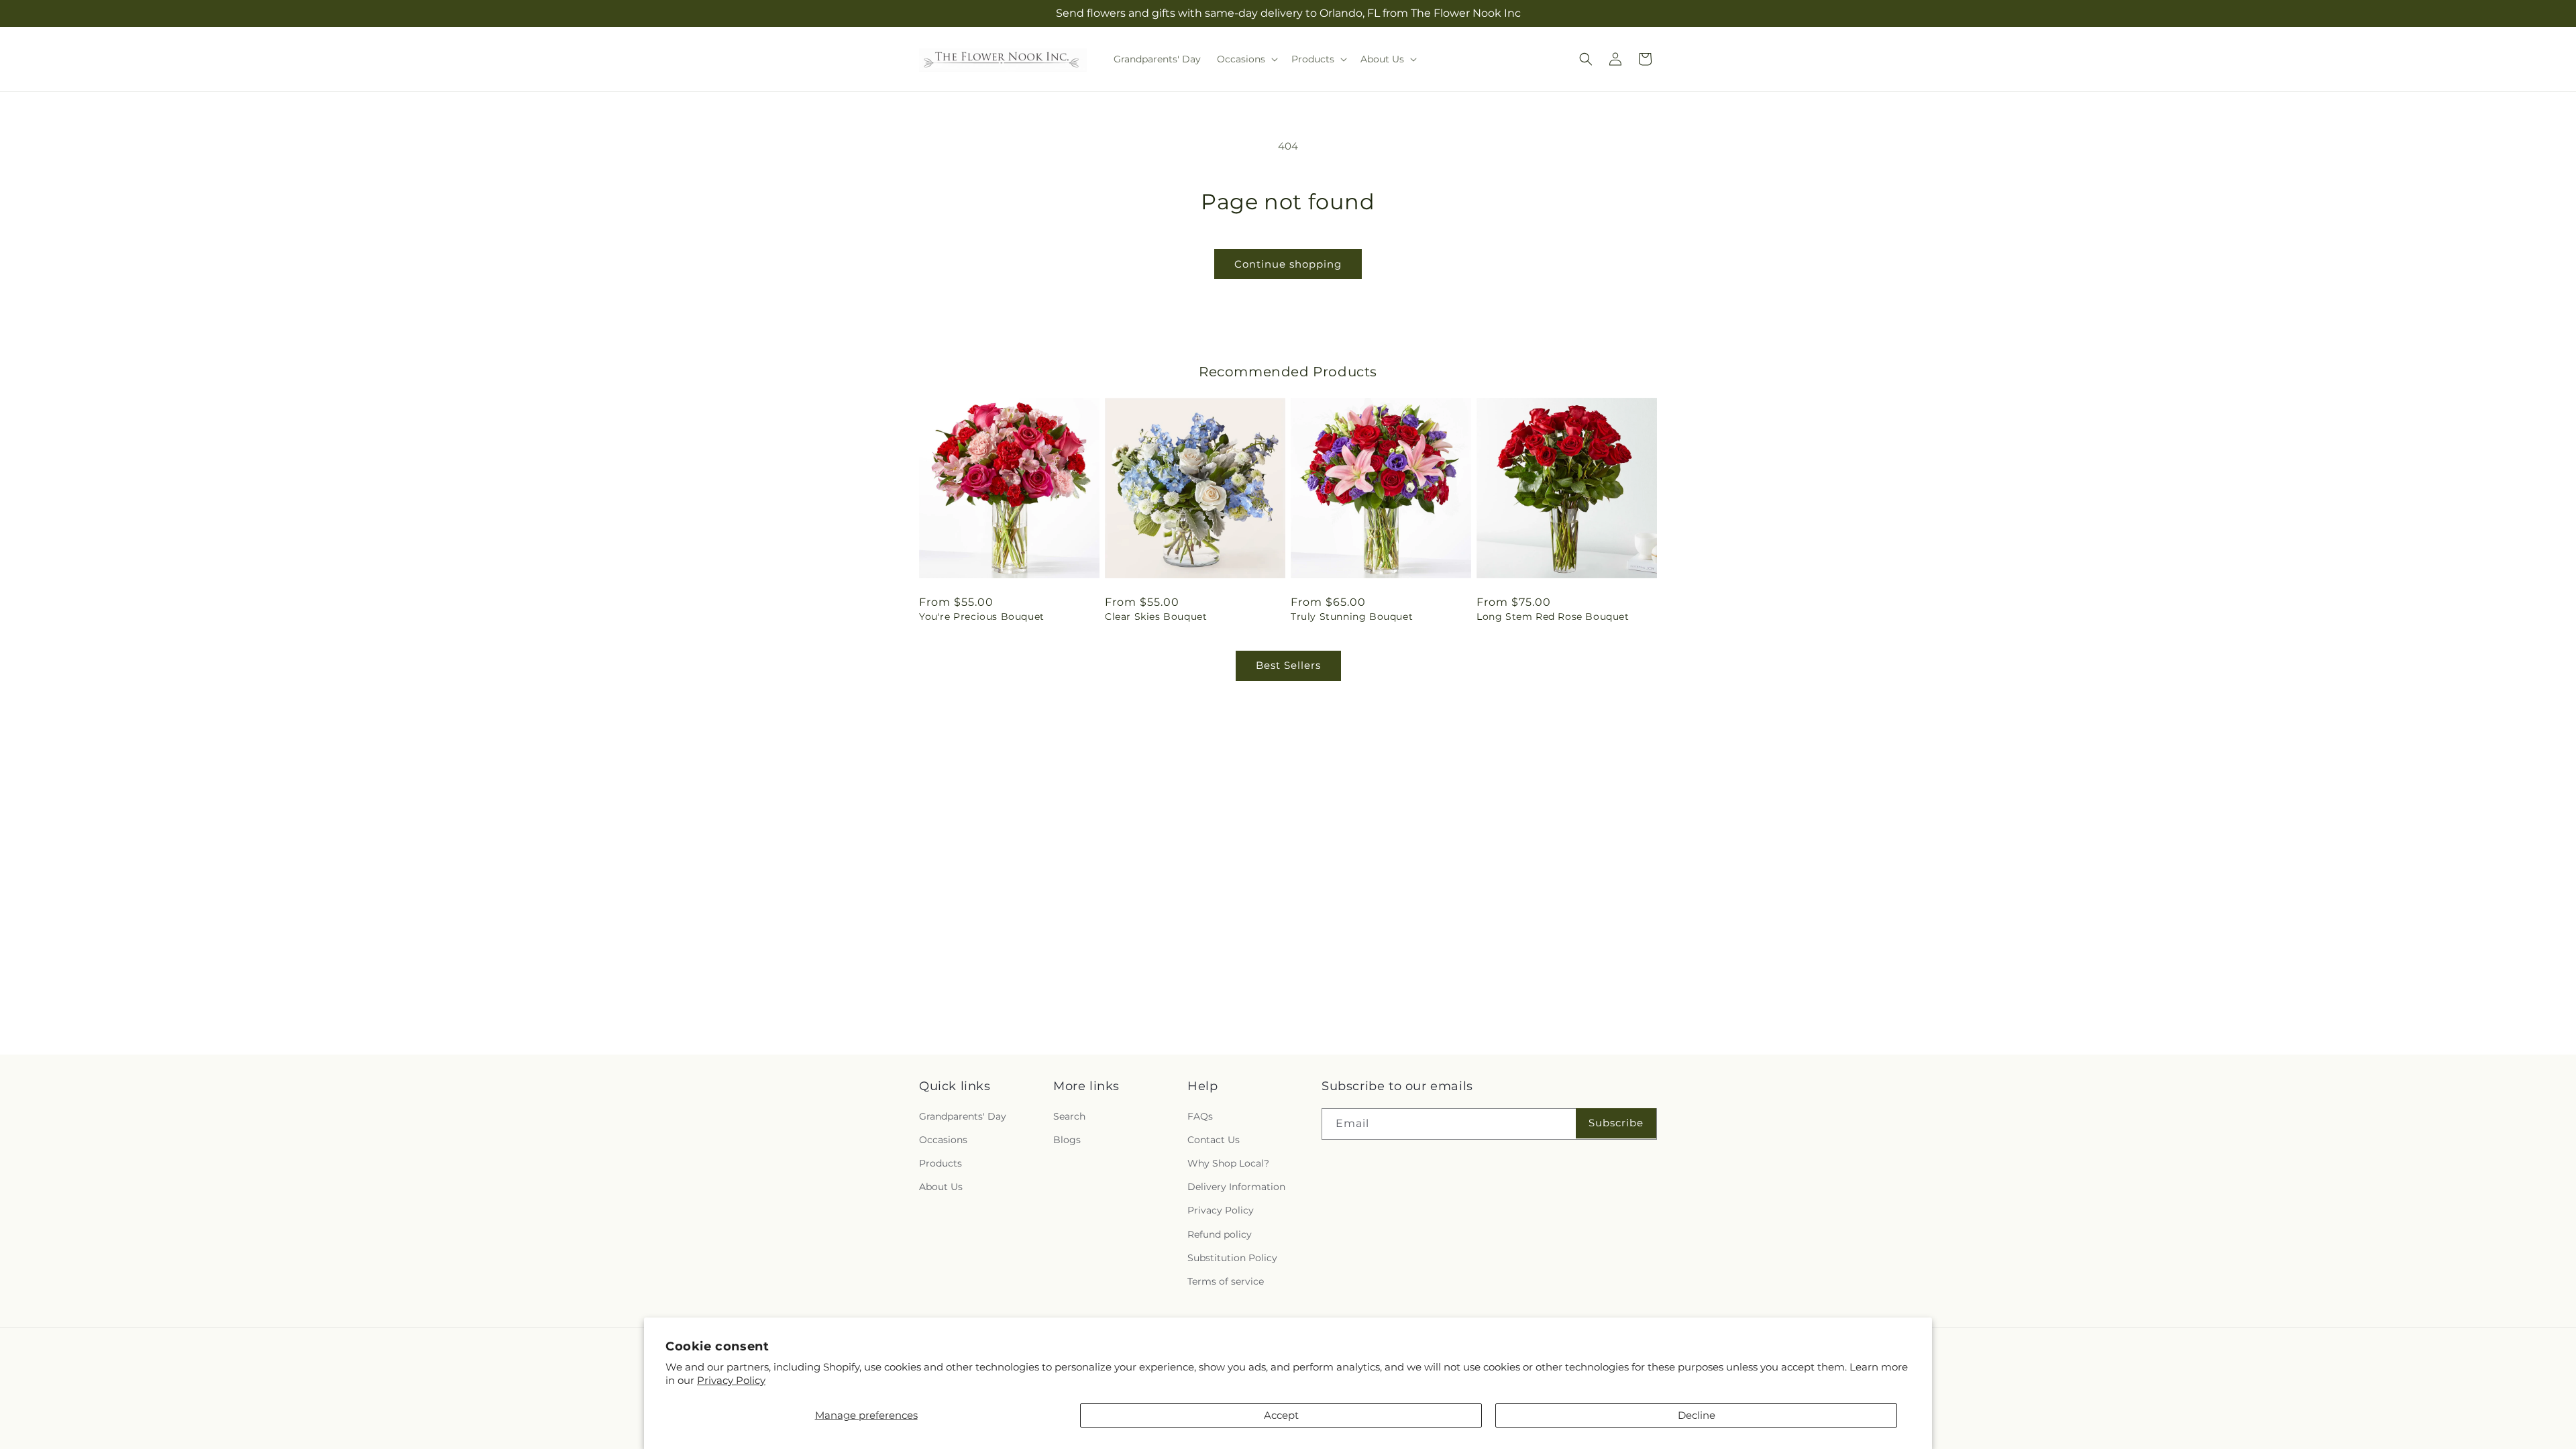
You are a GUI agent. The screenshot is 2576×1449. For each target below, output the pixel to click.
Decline (1697, 1415)
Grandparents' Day (963, 1116)
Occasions (943, 1140)
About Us (941, 1187)
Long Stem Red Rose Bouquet (1553, 616)
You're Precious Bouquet (982, 616)
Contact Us (1214, 1140)
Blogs (1067, 1140)
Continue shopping (1288, 264)
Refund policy (1220, 1234)
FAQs (1200, 1116)
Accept (1281, 1415)
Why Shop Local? (1228, 1163)
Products (941, 1163)
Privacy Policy (731, 1380)
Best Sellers (1288, 665)
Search (1069, 1116)
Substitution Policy (1232, 1257)
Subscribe (1616, 1123)
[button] (1246, 59)
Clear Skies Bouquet (1156, 616)
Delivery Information (1236, 1187)
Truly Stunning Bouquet (1352, 616)
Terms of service (1226, 1281)
